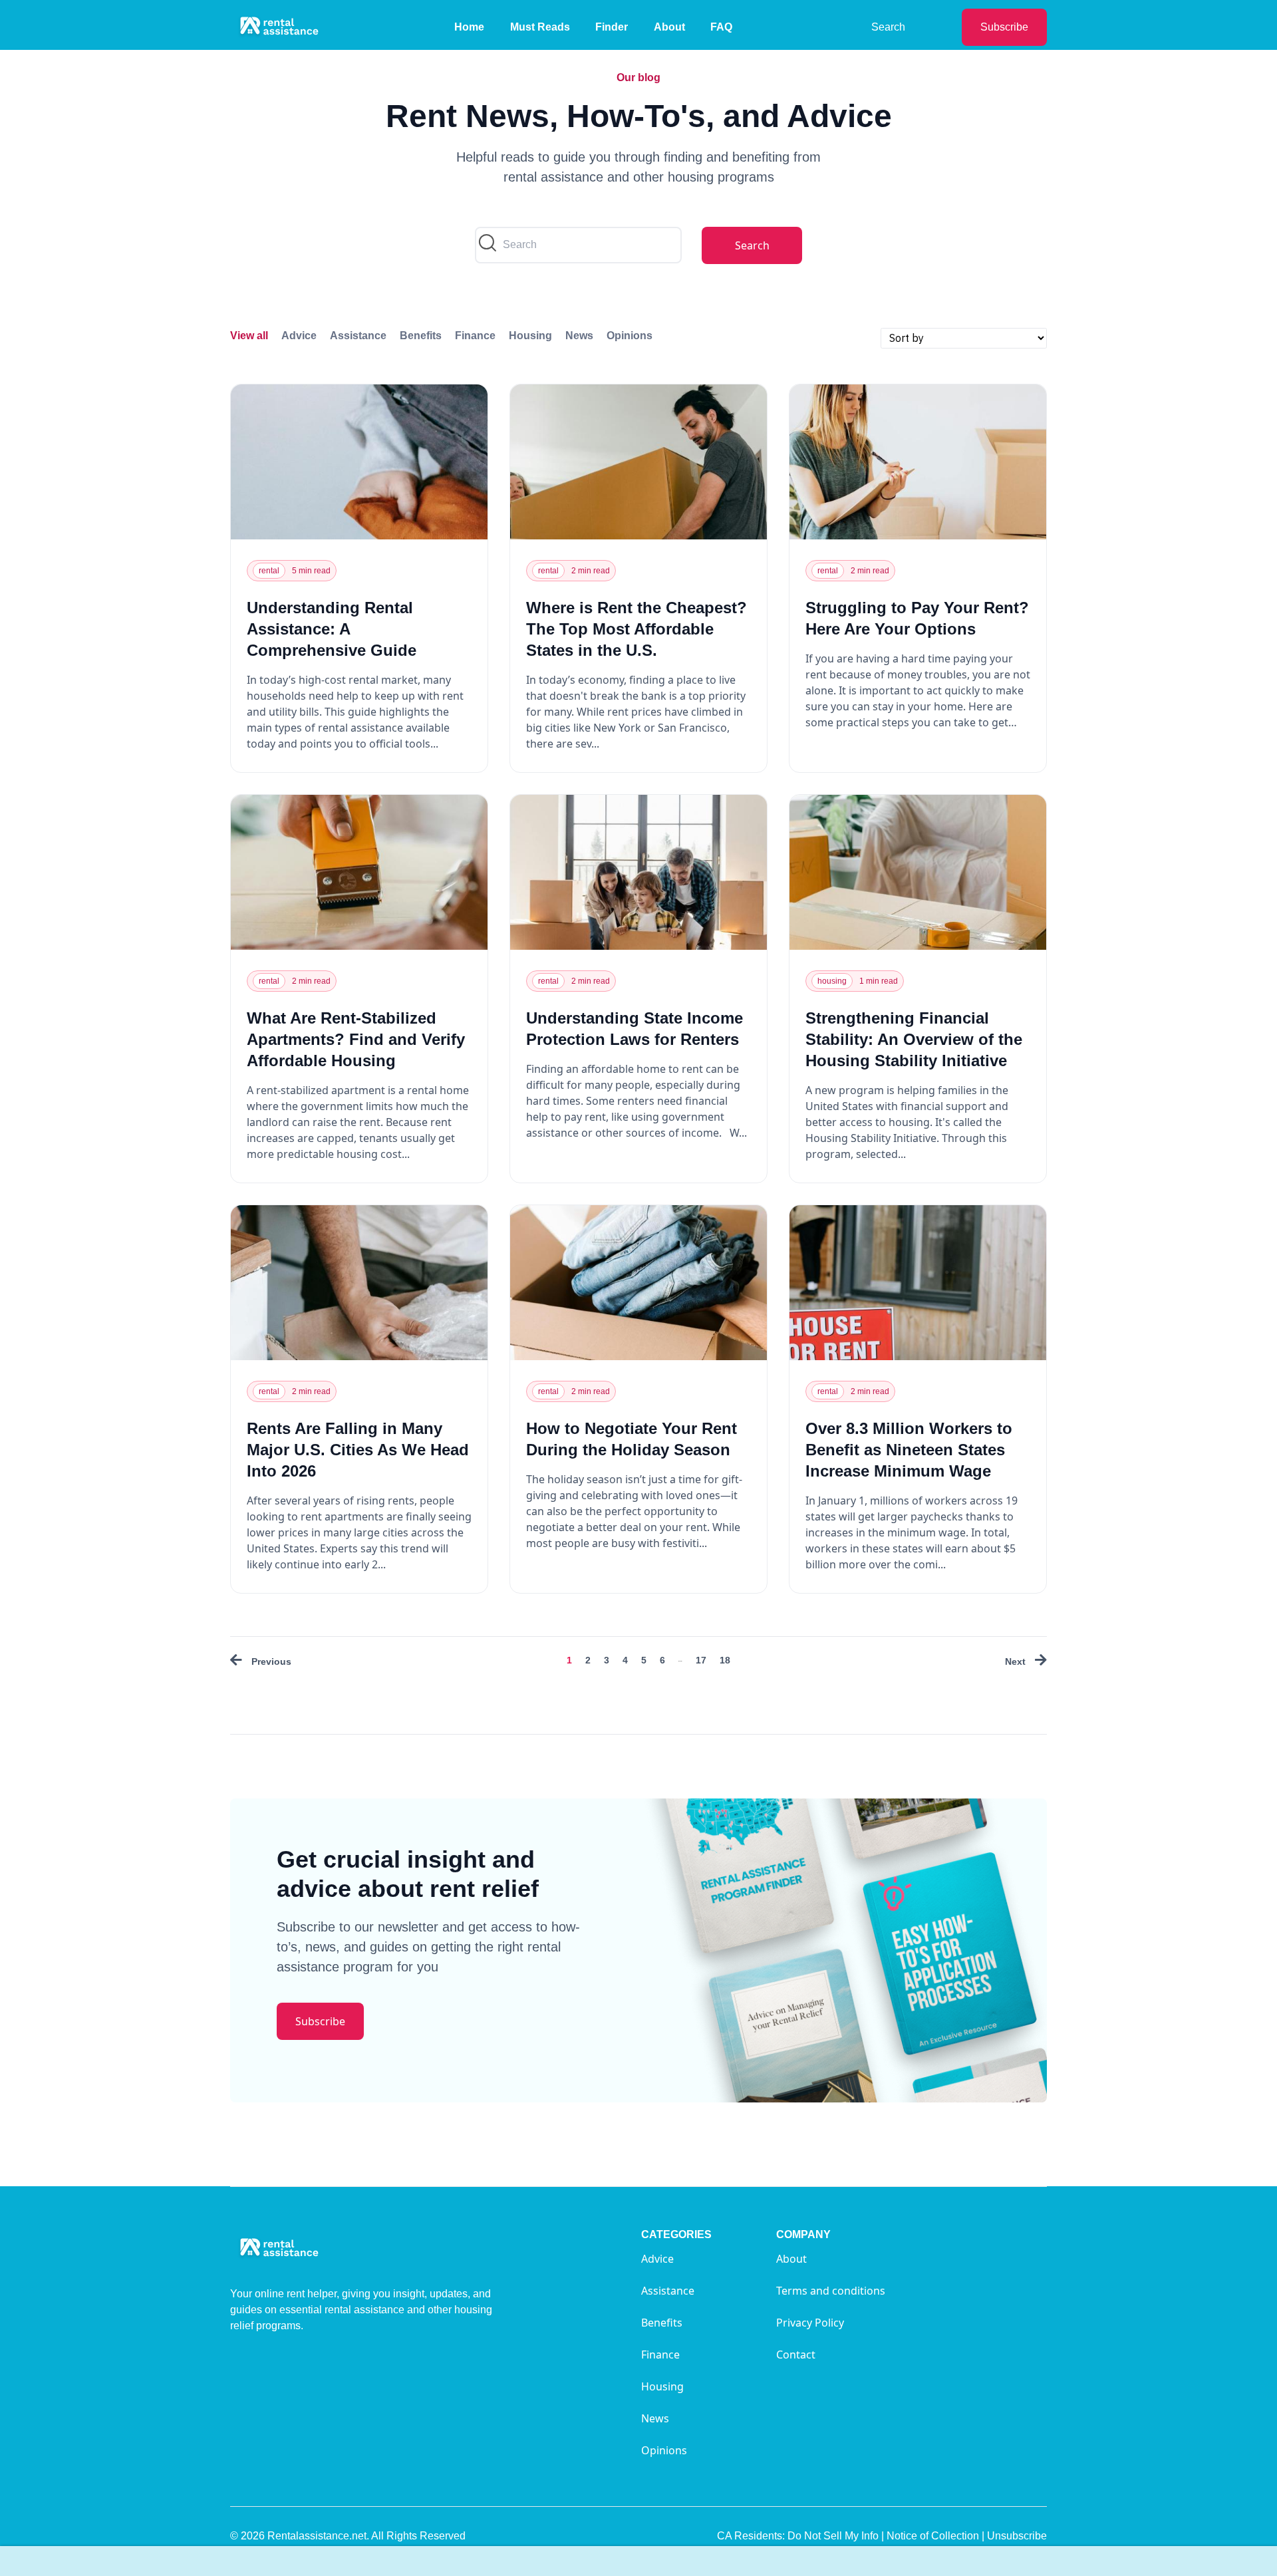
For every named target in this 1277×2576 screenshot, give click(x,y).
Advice (299, 336)
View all (249, 336)
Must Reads (540, 27)
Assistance (358, 336)
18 (725, 1660)
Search (888, 27)
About (669, 27)
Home (469, 27)
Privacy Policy (810, 2323)
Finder (612, 27)
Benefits (421, 336)
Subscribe (1004, 27)
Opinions (630, 336)
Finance (475, 336)
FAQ (721, 27)
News (579, 336)
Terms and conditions (831, 2291)
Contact (796, 2355)
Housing (530, 336)
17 (701, 1660)
